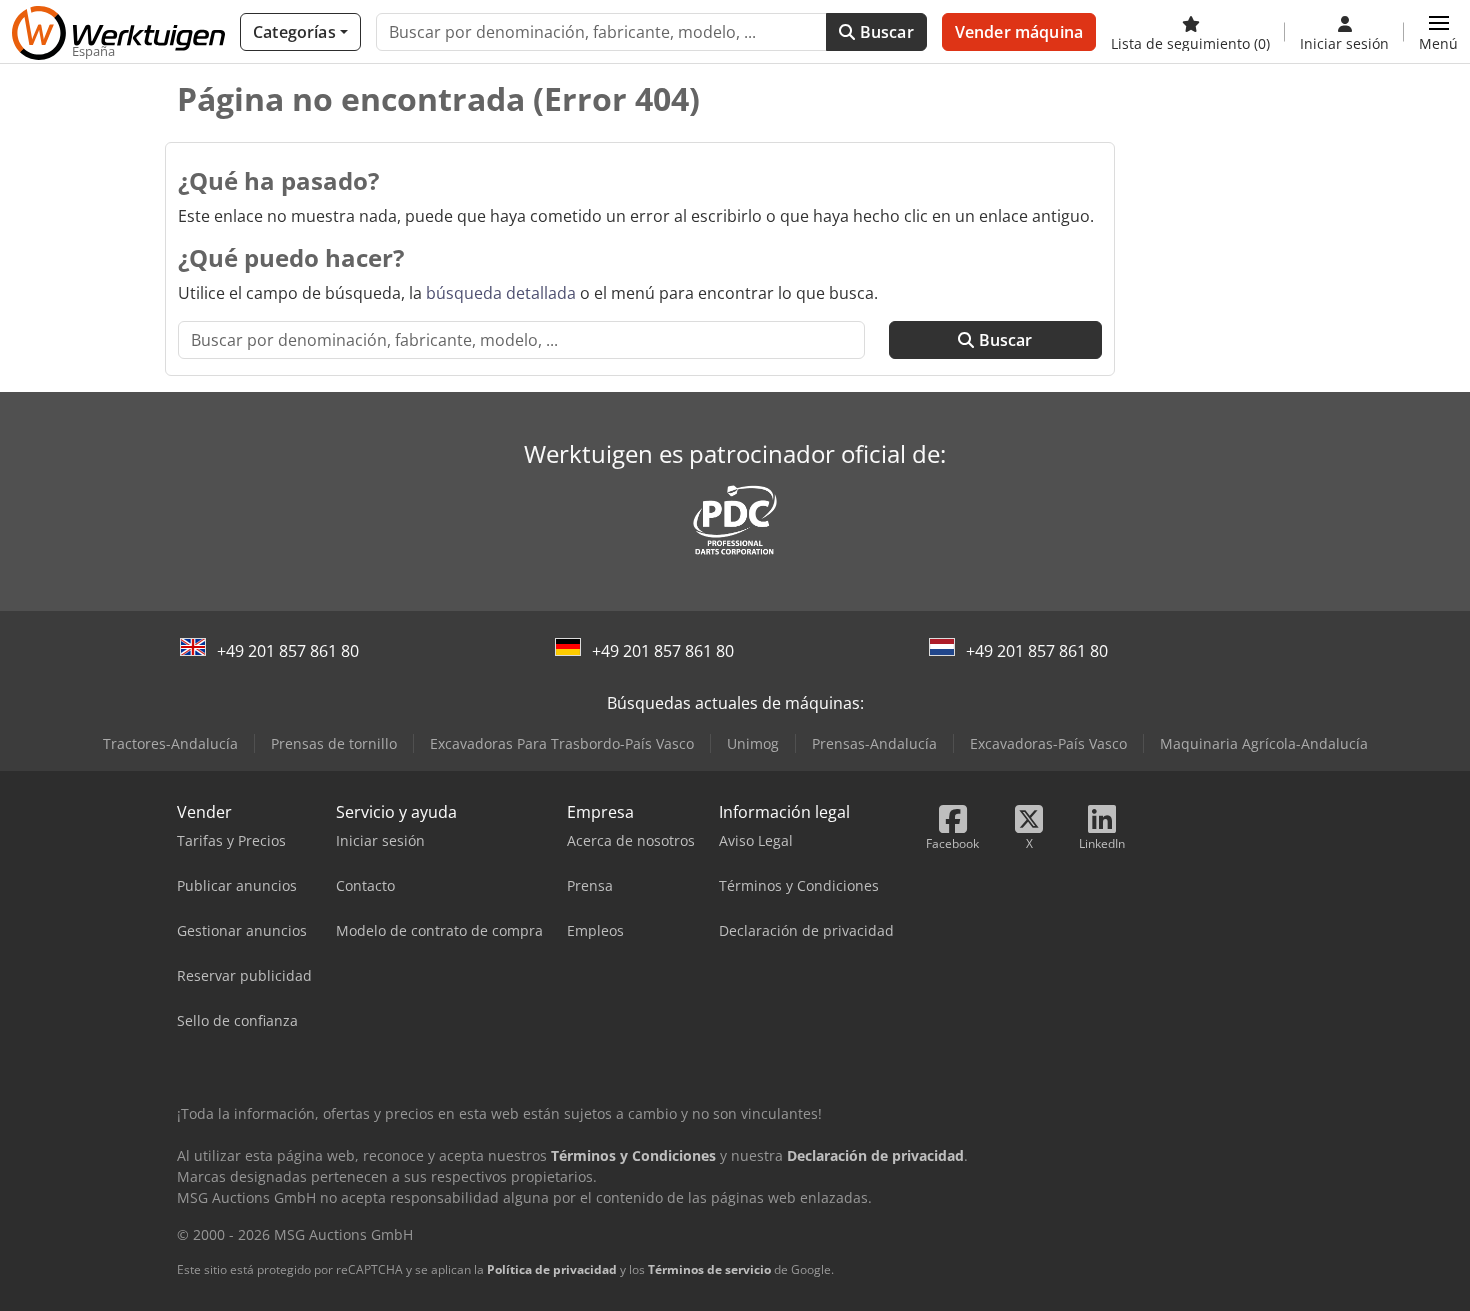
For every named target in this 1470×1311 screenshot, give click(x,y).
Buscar (885, 32)
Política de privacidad (552, 1269)
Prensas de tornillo (334, 743)
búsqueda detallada (501, 293)
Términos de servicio (709, 1269)
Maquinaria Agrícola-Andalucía (1264, 743)
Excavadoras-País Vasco (1048, 743)
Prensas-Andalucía (874, 743)
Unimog (753, 743)
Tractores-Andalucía (170, 743)
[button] (1438, 32)
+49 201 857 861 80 (288, 651)
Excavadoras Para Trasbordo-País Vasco (562, 743)
